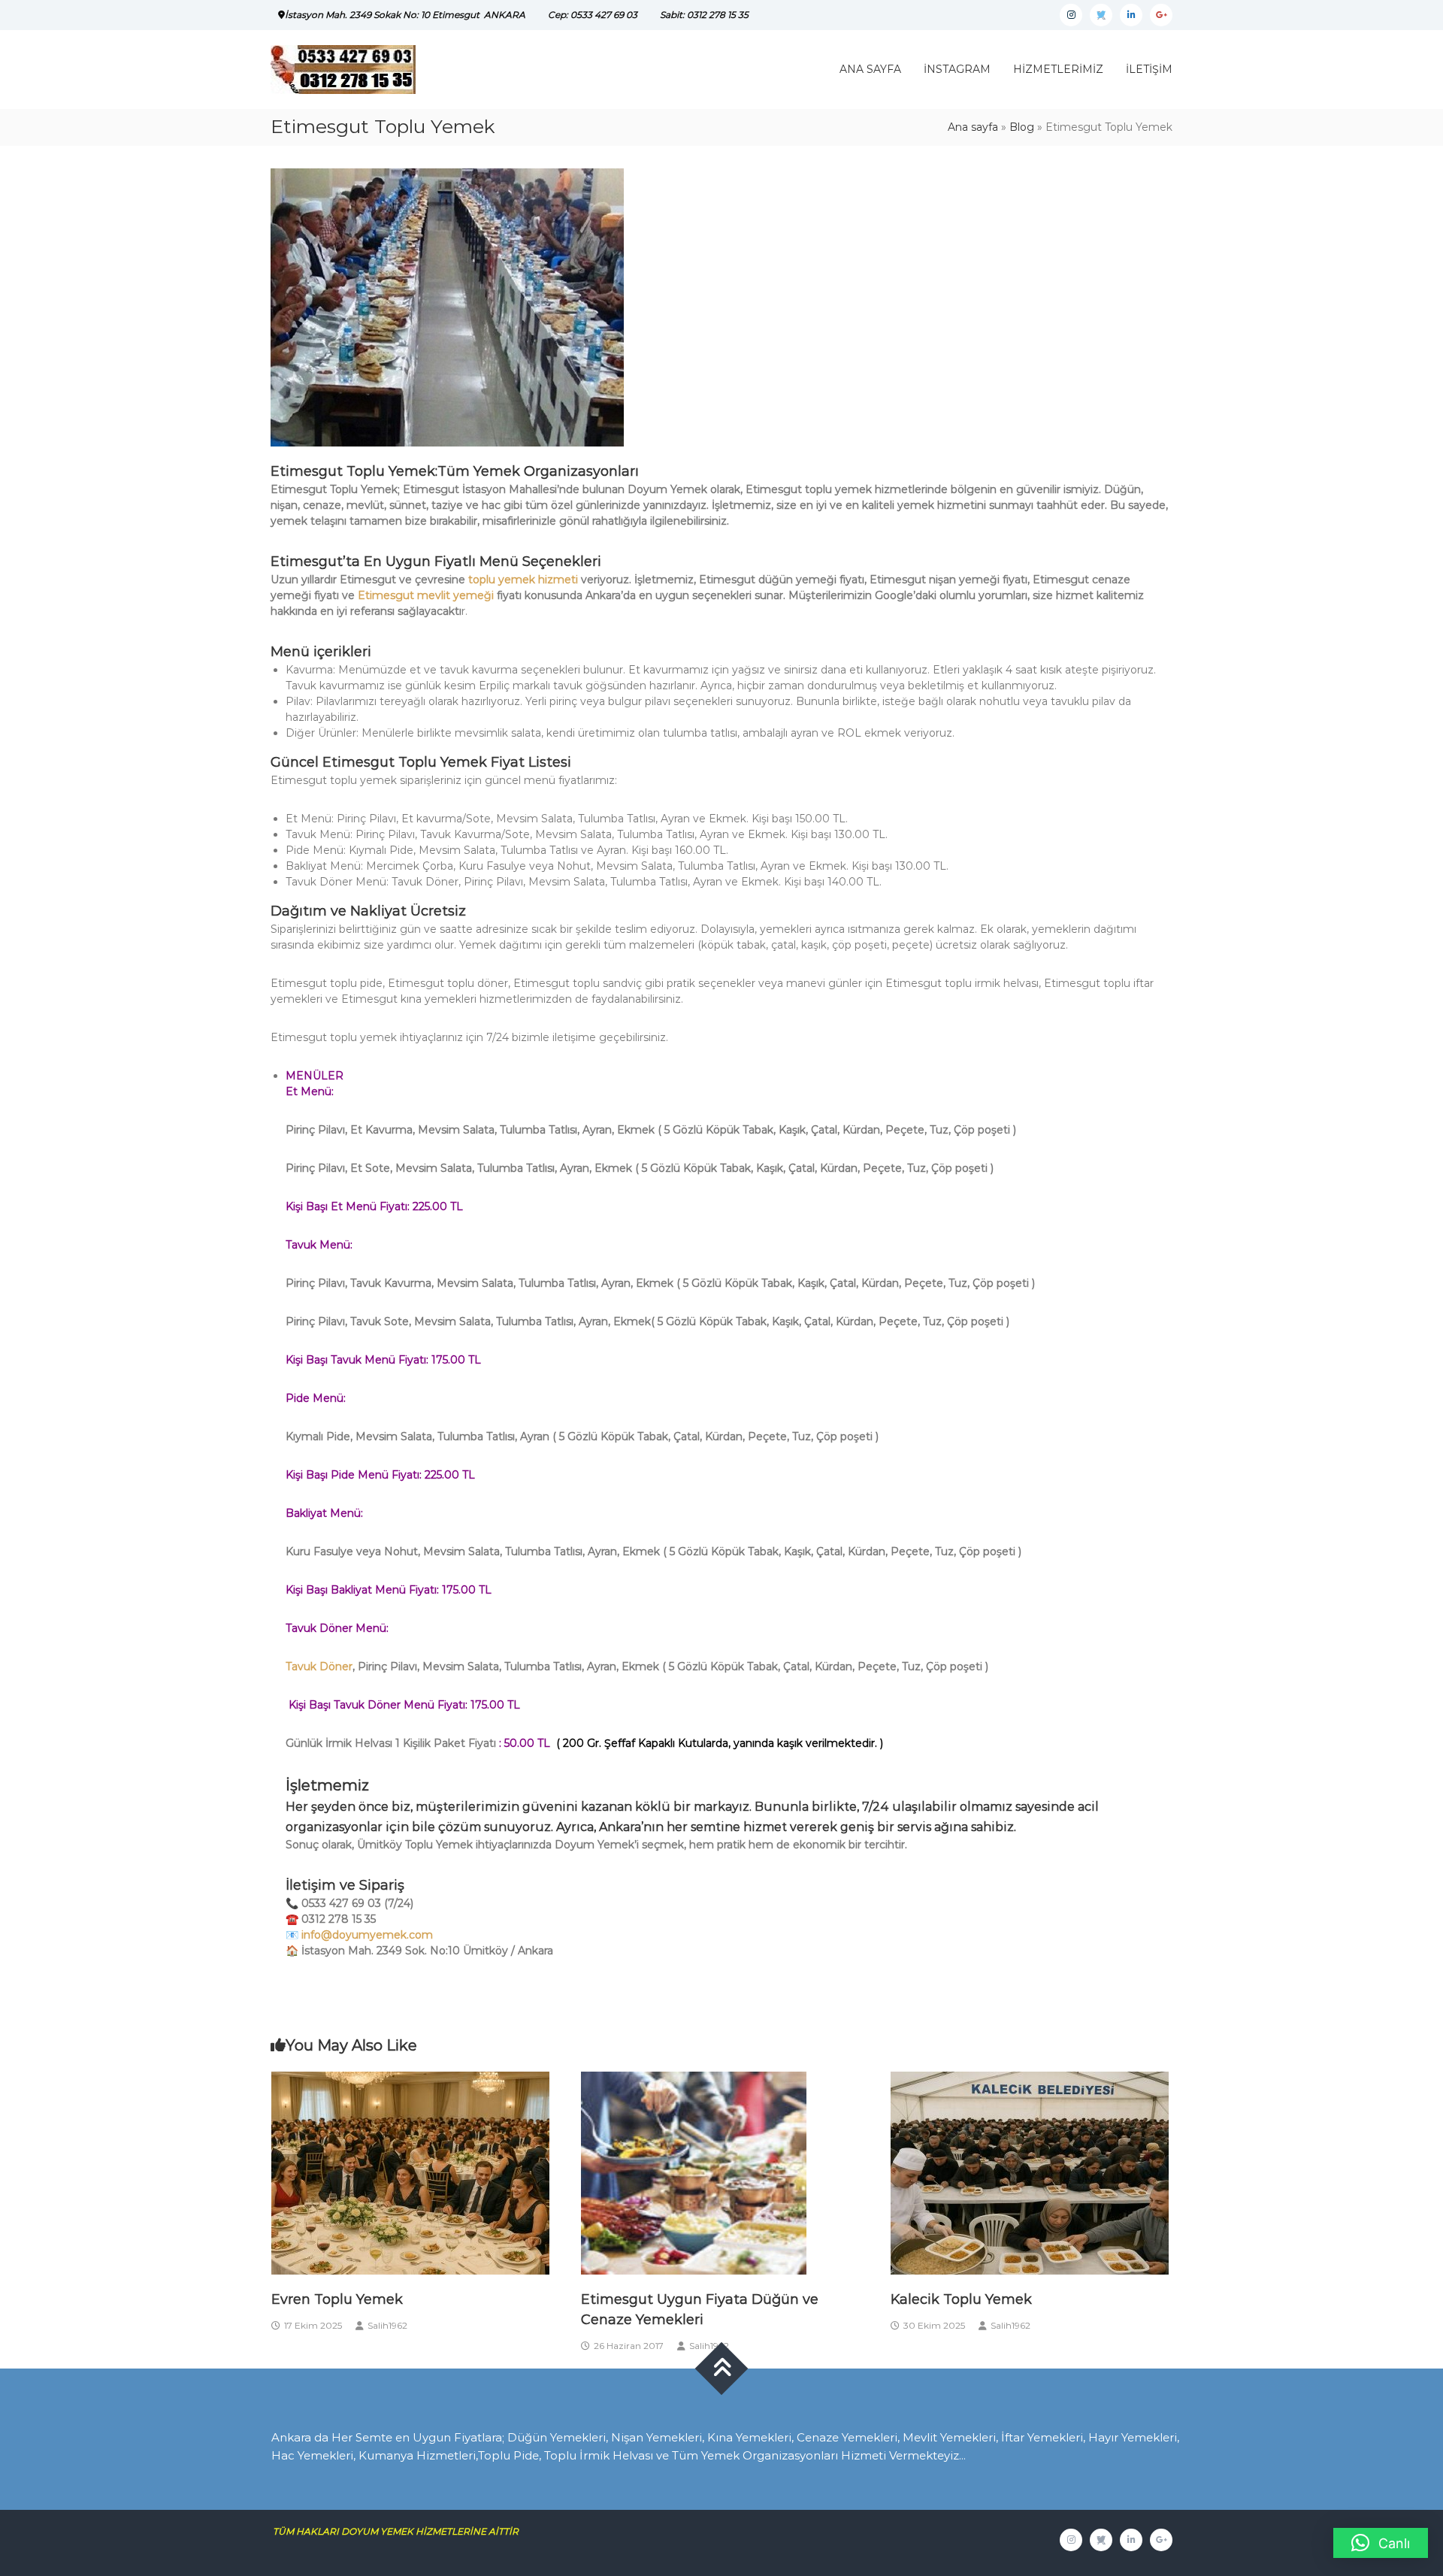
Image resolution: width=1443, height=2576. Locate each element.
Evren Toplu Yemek (337, 2299)
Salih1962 (387, 2325)
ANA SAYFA (870, 69)
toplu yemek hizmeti (523, 580)
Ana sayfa (973, 127)
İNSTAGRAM (957, 69)
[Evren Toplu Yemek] (410, 2172)
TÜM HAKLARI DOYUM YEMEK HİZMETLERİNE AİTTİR (401, 2531)
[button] (1381, 2543)
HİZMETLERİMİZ (1058, 69)
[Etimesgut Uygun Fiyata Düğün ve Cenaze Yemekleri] (694, 2172)
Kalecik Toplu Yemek (961, 2299)
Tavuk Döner (319, 1666)
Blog (1022, 127)
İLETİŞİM (1149, 69)
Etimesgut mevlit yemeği (426, 595)
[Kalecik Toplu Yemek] (1030, 2172)
